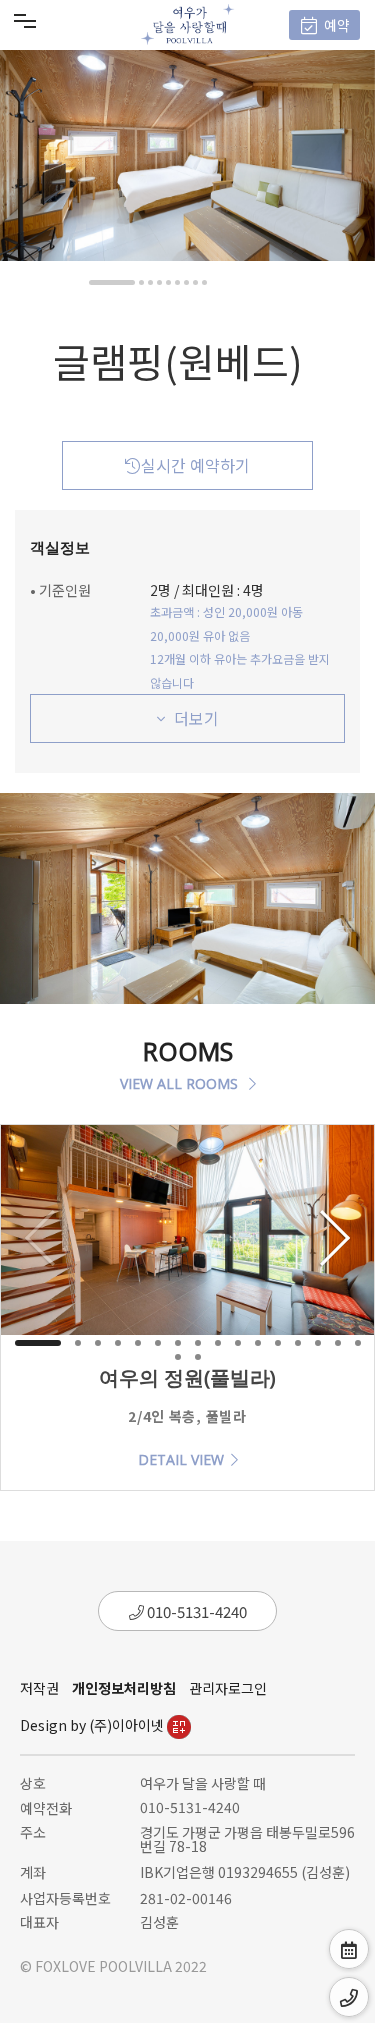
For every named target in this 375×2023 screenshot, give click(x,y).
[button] (112, 282)
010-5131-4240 (195, 1611)
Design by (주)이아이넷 (93, 1725)
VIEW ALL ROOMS (181, 1083)
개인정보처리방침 (124, 1688)
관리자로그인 (228, 1688)
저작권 (39, 1688)
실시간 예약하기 (195, 465)
